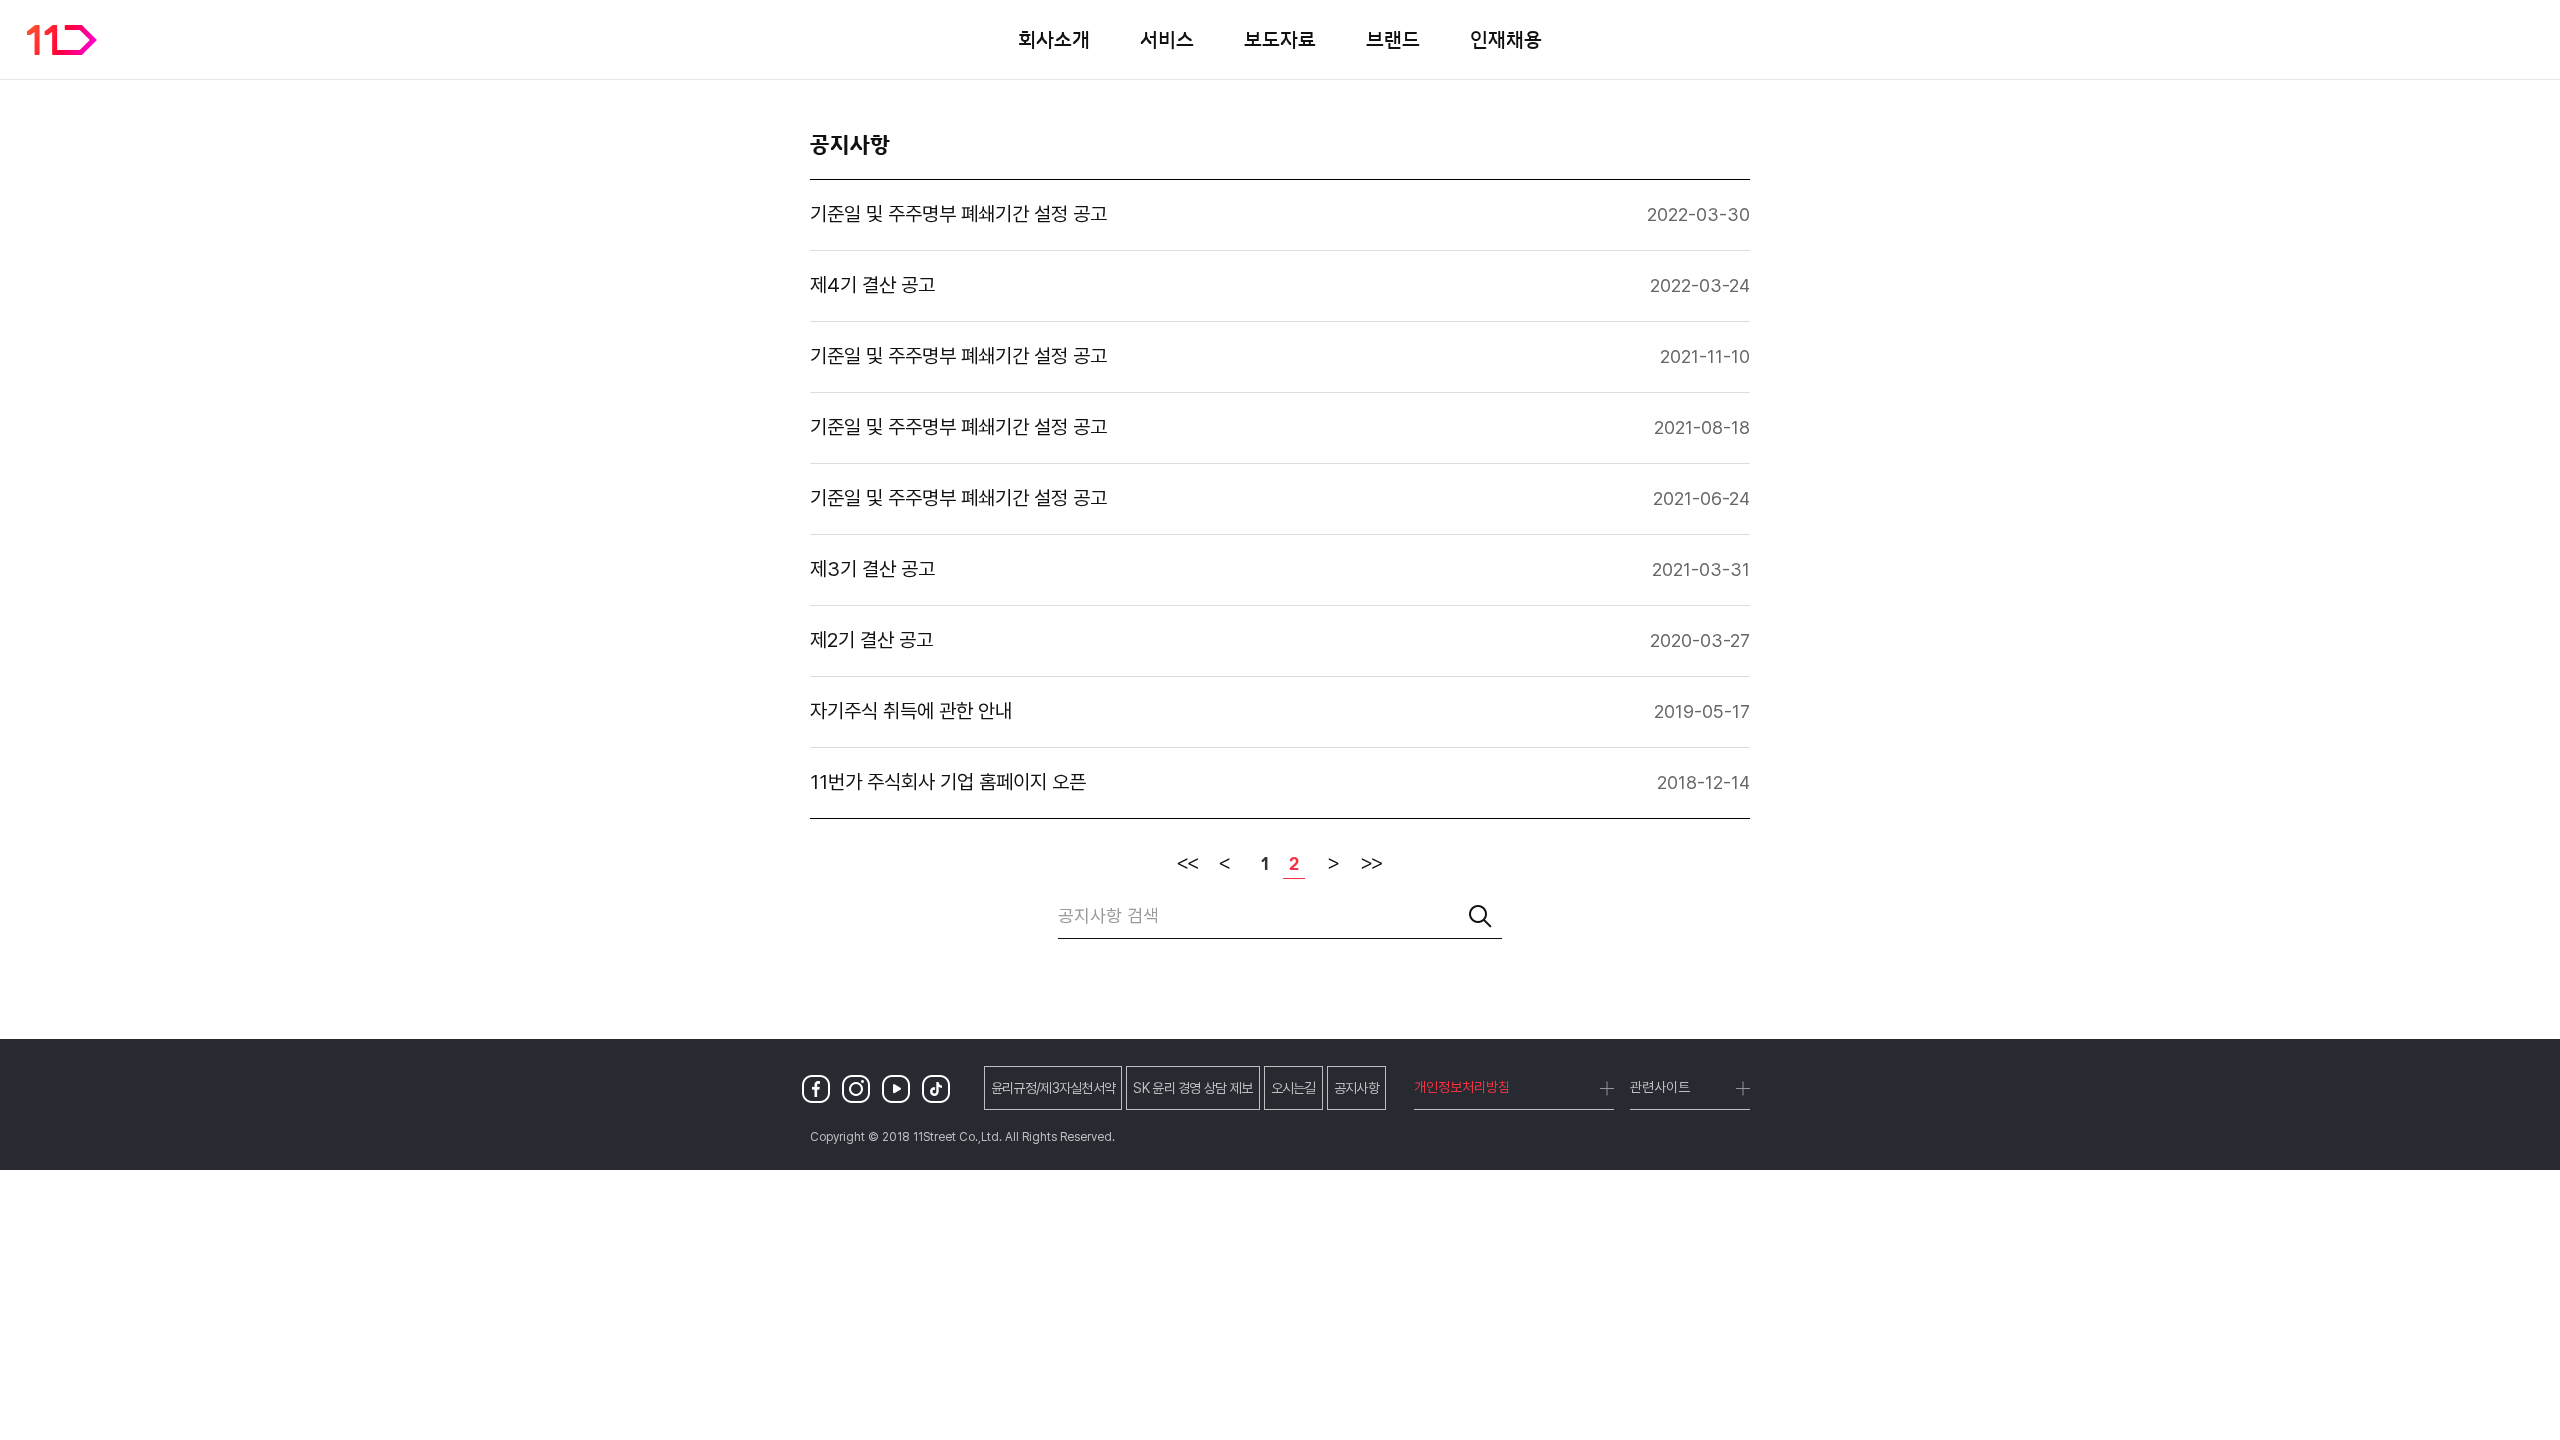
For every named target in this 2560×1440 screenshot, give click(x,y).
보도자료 (1280, 39)
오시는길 (1293, 1088)
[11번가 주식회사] (62, 40)
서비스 (1167, 39)
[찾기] (1480, 916)
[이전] (1225, 864)
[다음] (1334, 864)
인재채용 (1506, 39)
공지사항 (1356, 1088)
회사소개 (1054, 39)
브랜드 (1393, 39)
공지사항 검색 (1108, 915)
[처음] (1188, 864)
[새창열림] (820, 1088)
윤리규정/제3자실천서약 (1053, 1088)
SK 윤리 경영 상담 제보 (1192, 1088)
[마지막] (1371, 864)
